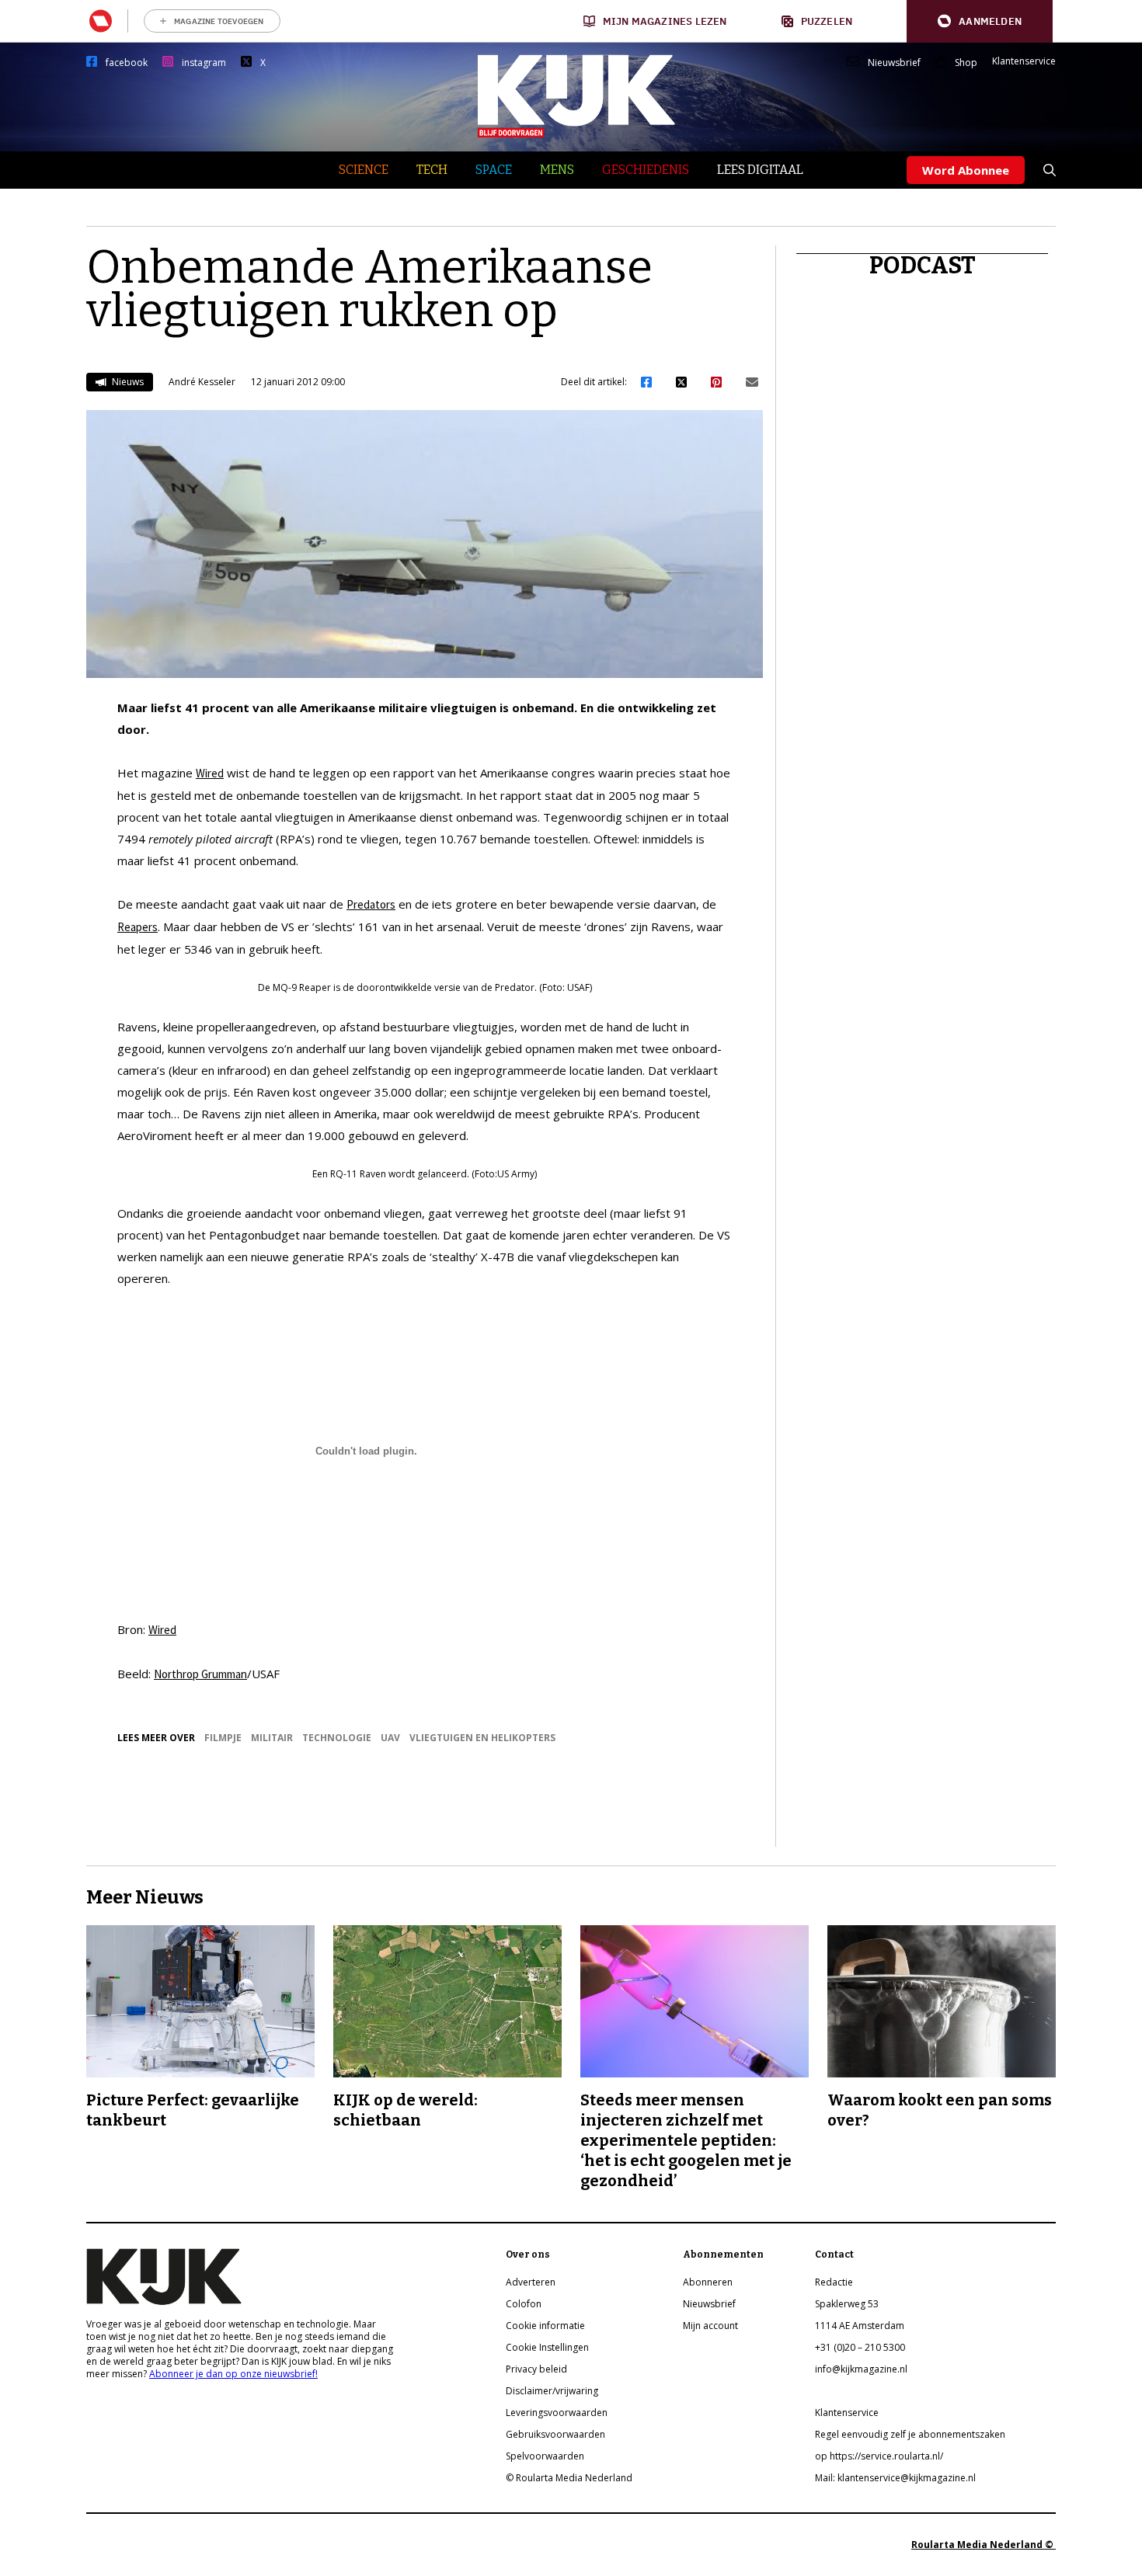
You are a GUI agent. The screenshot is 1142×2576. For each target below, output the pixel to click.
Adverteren (531, 2282)
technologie (337, 1738)
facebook (127, 63)
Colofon (524, 2304)
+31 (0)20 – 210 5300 (860, 2347)
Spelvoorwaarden (545, 2456)
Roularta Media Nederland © (984, 2545)
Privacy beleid (536, 2369)
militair (272, 1738)
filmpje (223, 1738)
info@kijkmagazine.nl (861, 2369)
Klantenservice (1024, 61)
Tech (432, 170)
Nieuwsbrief (894, 63)
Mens (557, 170)
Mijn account (710, 2326)
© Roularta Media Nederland (569, 2478)
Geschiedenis (646, 170)
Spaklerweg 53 (847, 2304)
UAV (390, 1738)
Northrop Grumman (200, 1674)
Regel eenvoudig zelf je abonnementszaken (910, 2434)
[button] (980, 21)
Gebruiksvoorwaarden (555, 2434)
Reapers (138, 927)
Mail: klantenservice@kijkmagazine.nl (895, 2478)
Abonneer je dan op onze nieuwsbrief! (233, 2374)
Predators (371, 904)
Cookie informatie (545, 2326)
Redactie (834, 2282)
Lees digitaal (760, 170)
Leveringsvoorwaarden (557, 2413)
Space (494, 170)
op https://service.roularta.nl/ (879, 2456)
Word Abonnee (966, 170)
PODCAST (923, 266)
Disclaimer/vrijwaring (552, 2391)
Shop (966, 63)
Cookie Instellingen (547, 2347)
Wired (210, 773)
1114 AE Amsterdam (860, 2326)
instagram (204, 63)
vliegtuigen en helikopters (482, 1738)
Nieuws (127, 382)
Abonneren (708, 2282)
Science (364, 170)
